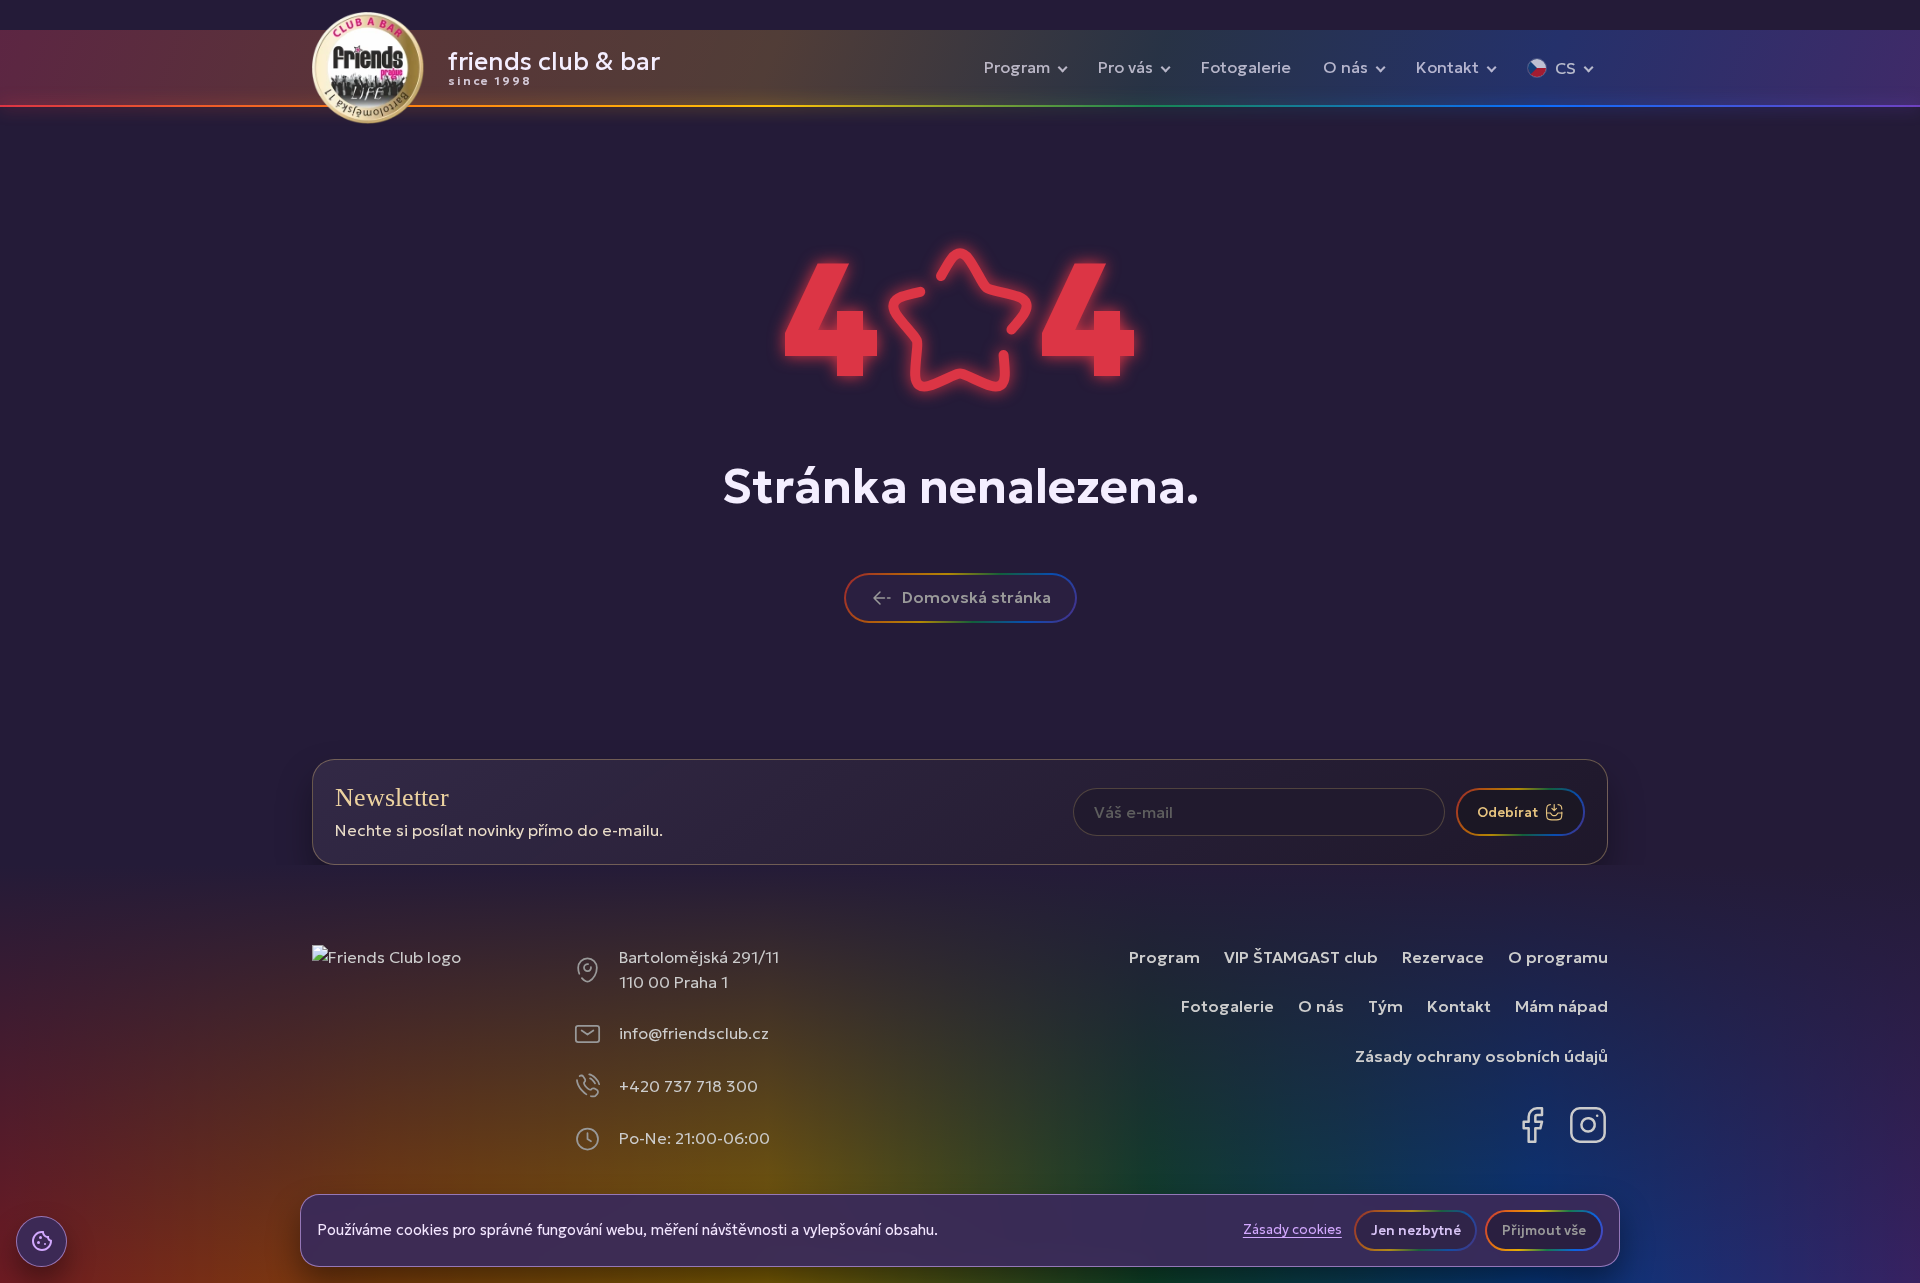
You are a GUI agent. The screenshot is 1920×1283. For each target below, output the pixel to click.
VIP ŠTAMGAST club (1301, 957)
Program (1017, 67)
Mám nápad (1561, 1006)
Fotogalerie (1246, 67)
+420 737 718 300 (688, 1086)
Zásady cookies (1292, 1230)
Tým (1385, 1006)
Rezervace (1443, 957)
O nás (1345, 67)
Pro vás (1125, 67)
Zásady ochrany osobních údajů (1481, 1056)
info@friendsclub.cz (694, 1033)
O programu (1558, 957)
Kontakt (1447, 67)
